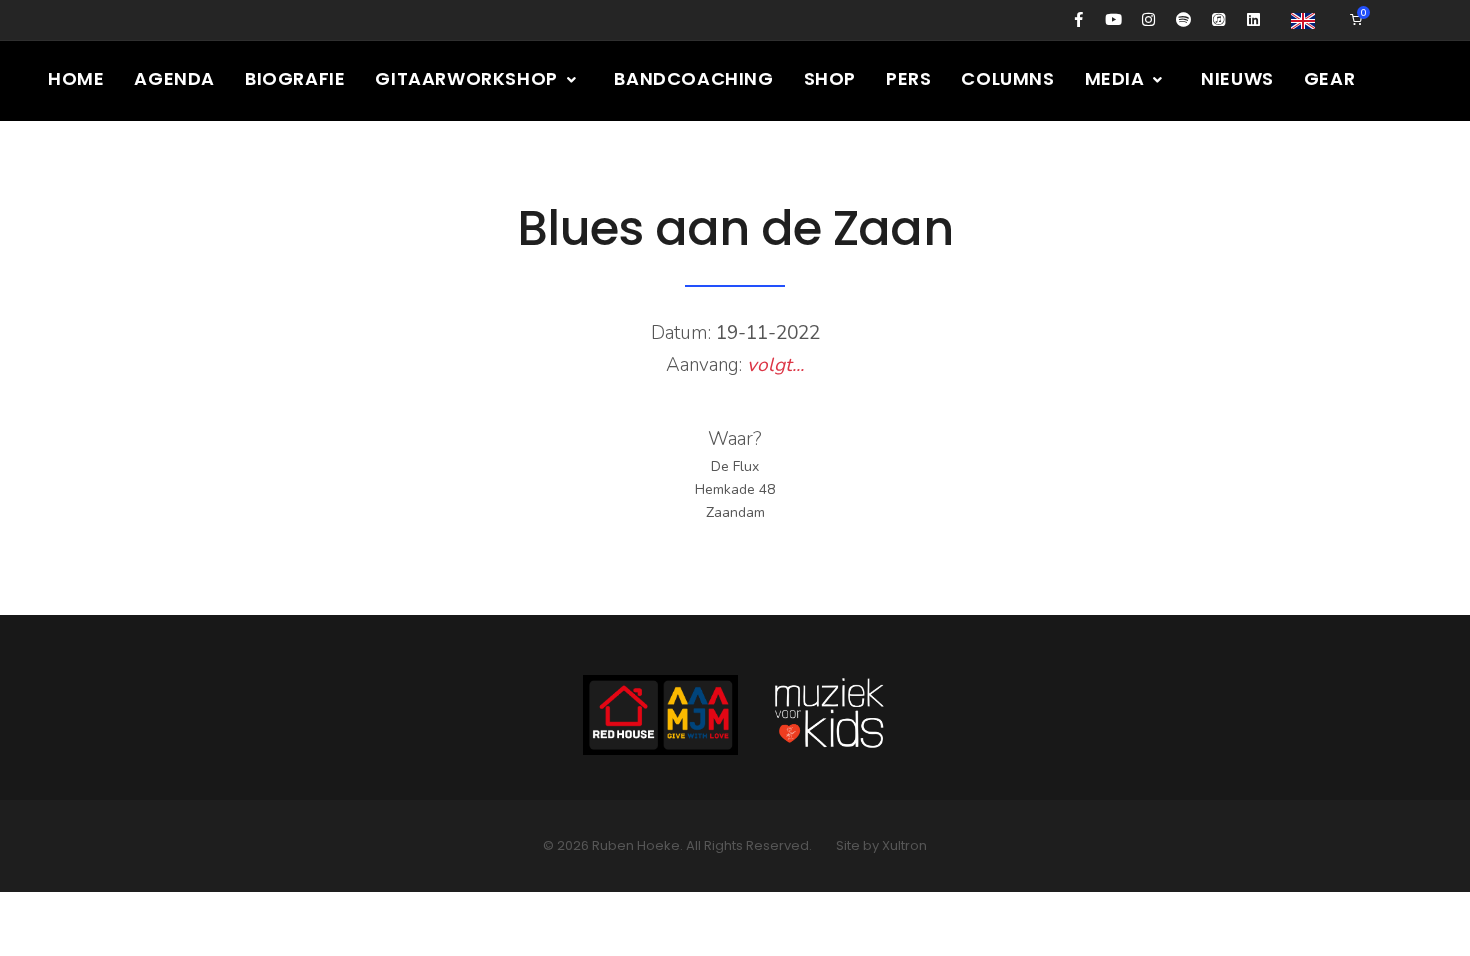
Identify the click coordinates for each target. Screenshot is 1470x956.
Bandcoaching (693, 78)
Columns (1007, 78)
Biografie (295, 78)
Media (1117, 78)
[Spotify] (1183, 20)
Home (76, 78)
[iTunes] (1218, 20)
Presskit (91, 158)
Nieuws (1237, 78)
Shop (830, 78)
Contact (212, 158)
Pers (908, 78)
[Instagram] (1148, 20)
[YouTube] (1113, 20)
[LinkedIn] (1253, 20)
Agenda (174, 78)
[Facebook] (1078, 20)
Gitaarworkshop (468, 78)
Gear (1329, 78)
